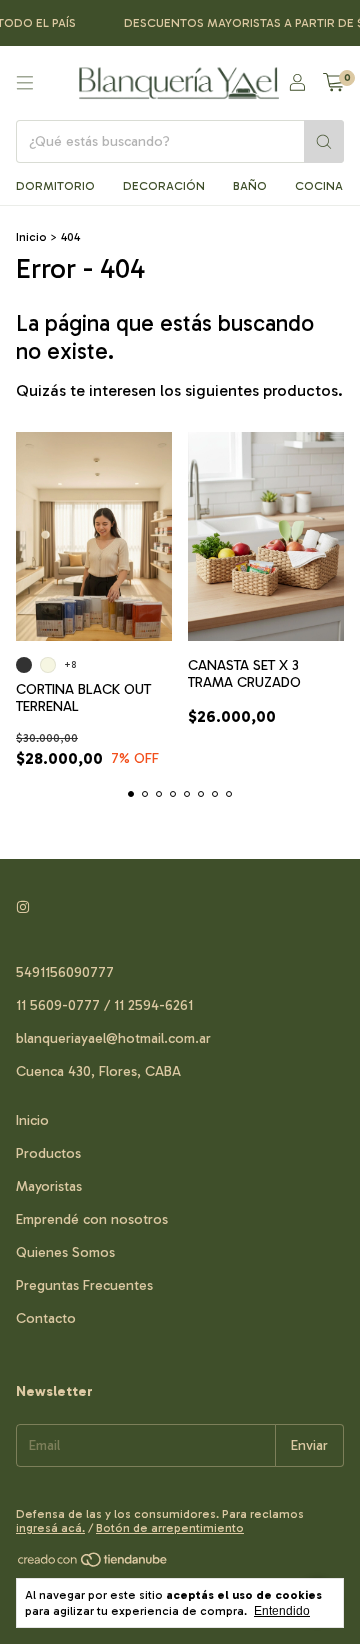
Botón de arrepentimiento (170, 1528)
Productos (48, 1153)
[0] (333, 83)
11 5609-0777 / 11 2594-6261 (104, 1005)
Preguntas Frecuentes (84, 1285)
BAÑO (250, 186)
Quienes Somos (65, 1252)
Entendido (282, 1611)
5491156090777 (65, 972)
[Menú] (25, 83)
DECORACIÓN (164, 186)
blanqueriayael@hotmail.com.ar (113, 1038)
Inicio (31, 237)
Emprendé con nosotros (92, 1219)
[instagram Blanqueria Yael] (23, 907)
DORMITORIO (55, 186)
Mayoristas (49, 1186)
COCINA (319, 186)
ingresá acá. (50, 1528)
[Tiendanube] (93, 1565)
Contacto (46, 1318)
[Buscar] (324, 141)
